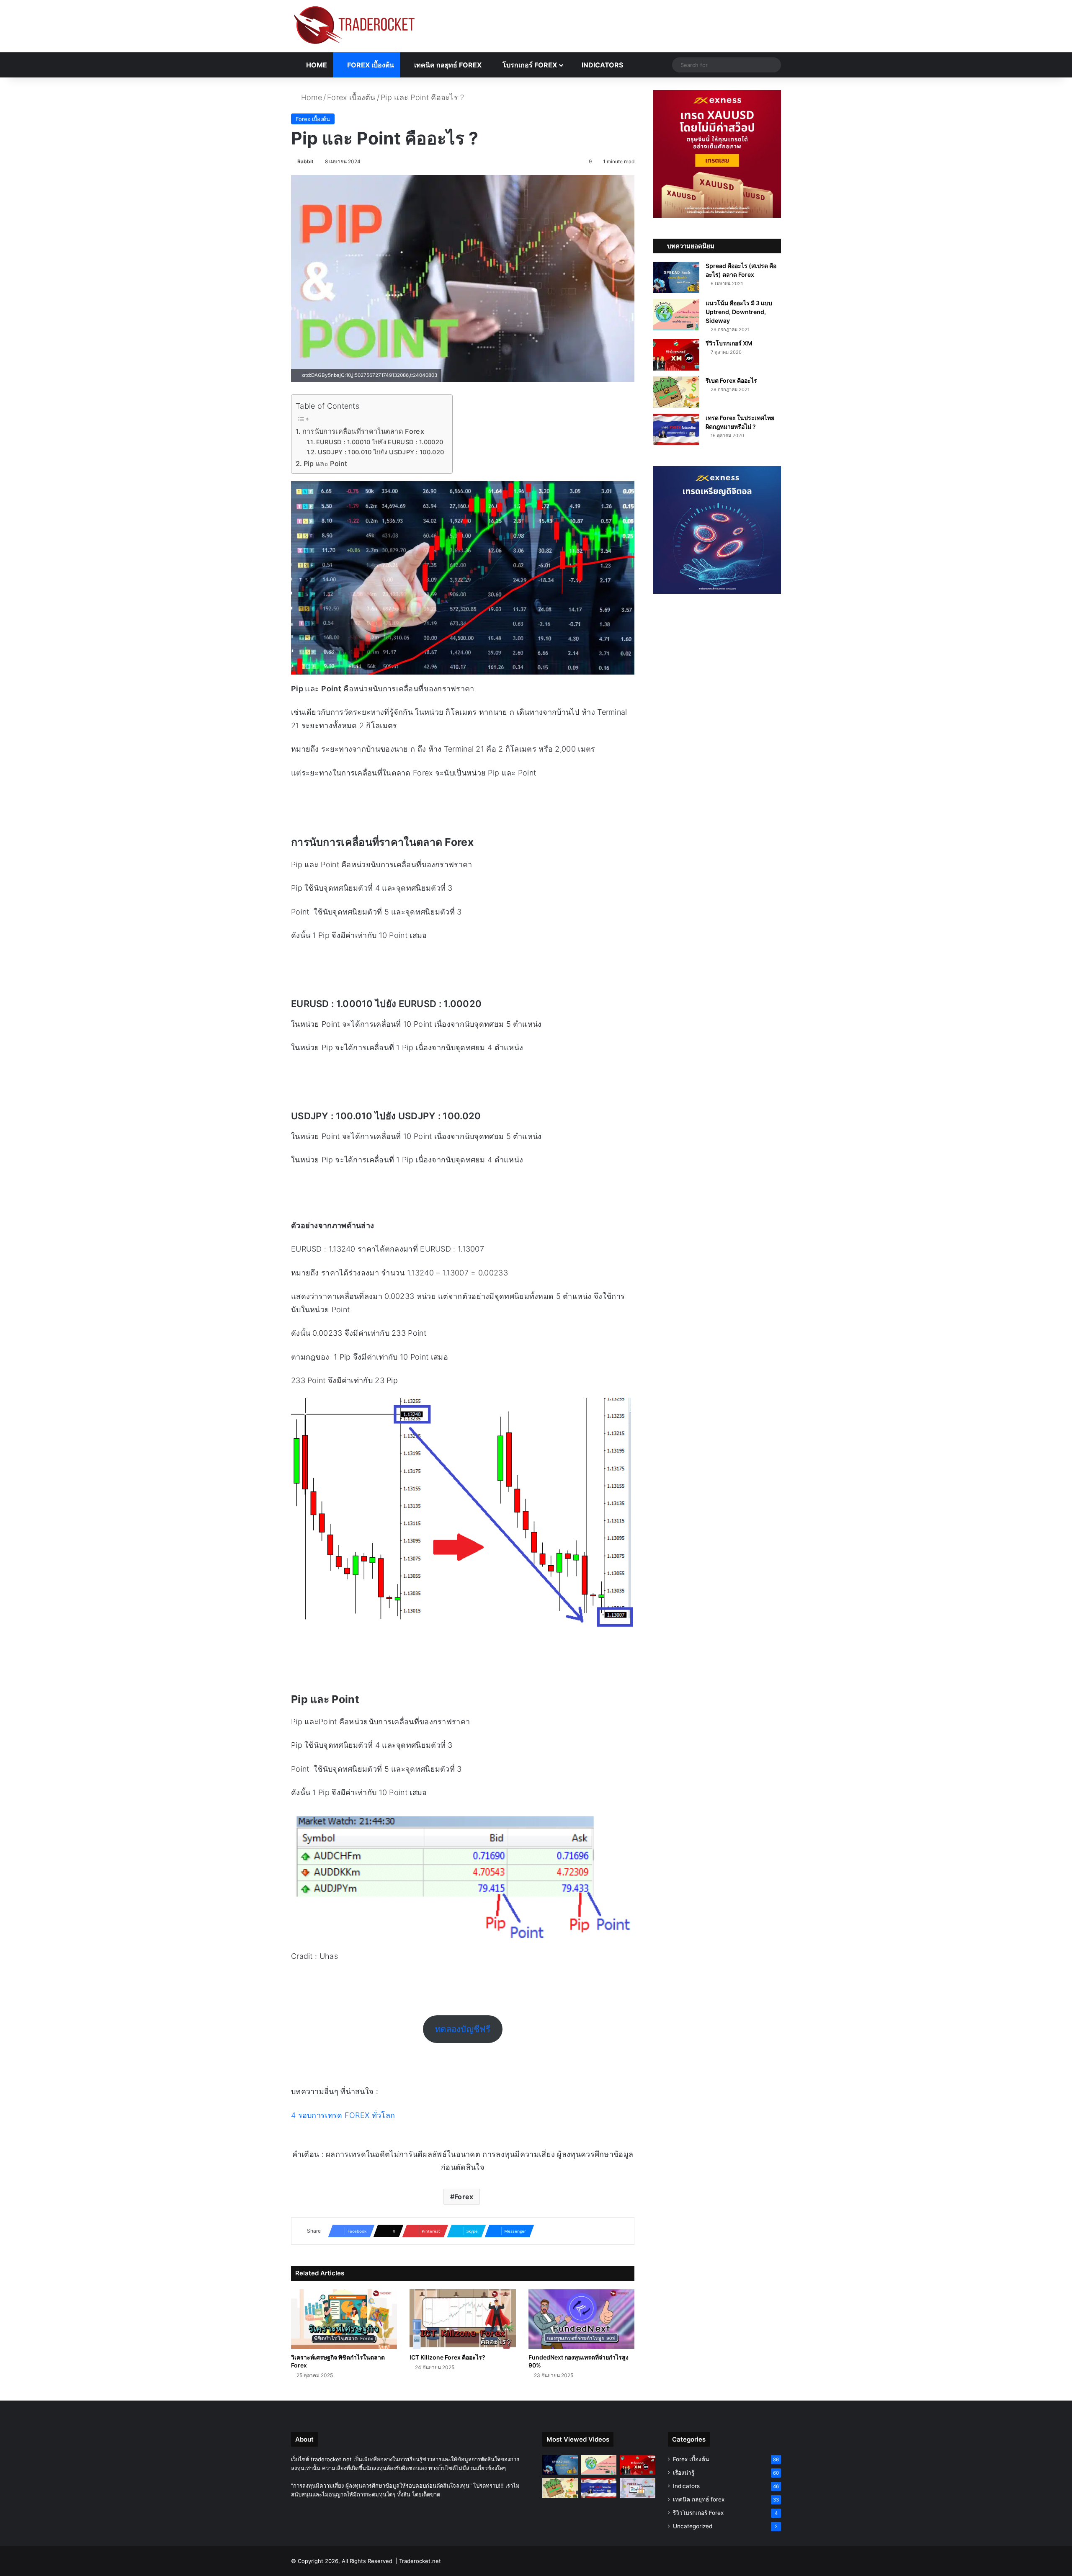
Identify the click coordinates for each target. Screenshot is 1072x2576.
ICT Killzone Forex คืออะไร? (447, 2357)
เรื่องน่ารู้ (684, 2473)
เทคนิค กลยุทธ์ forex (447, 65)
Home (316, 65)
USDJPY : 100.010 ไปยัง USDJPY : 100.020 (381, 452)
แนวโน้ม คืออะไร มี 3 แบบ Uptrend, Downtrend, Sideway (739, 312)
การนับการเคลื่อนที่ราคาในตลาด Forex (363, 431)
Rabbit (305, 161)
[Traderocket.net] (354, 25)
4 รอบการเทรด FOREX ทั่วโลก (343, 2115)
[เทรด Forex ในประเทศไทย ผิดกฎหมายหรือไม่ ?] (676, 429)
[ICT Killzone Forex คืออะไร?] (463, 2319)
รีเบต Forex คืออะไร (731, 380)
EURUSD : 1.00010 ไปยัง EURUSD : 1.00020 (380, 442)
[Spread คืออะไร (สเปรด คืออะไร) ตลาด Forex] (676, 277)
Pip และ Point (326, 464)
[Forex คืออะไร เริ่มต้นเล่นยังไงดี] (638, 2488)
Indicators (602, 65)
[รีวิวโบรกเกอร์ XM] (676, 355)
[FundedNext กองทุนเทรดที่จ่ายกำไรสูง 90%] (581, 2319)
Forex (464, 2197)
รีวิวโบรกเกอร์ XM (729, 343)
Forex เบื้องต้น (370, 65)
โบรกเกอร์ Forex (529, 65)
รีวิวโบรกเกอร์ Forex (698, 2513)
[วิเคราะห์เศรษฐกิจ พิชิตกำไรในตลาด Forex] (344, 2319)
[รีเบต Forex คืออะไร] (676, 392)
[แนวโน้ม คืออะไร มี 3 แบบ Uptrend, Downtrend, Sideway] (676, 315)
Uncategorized (693, 2526)
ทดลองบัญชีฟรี (463, 2029)
